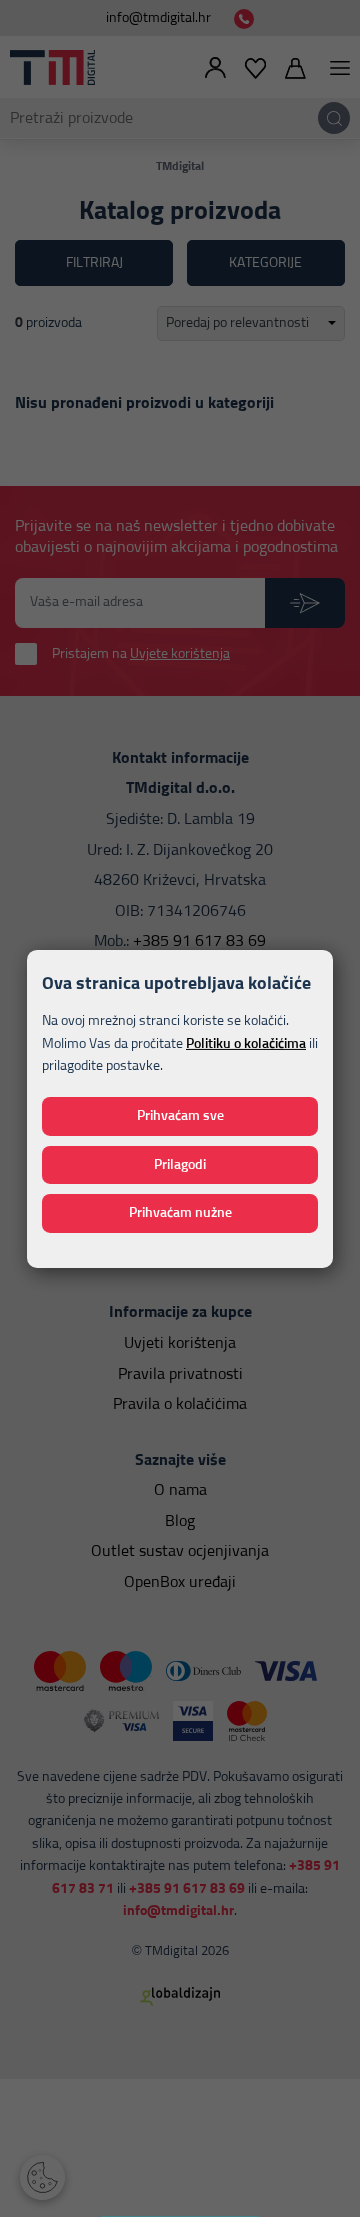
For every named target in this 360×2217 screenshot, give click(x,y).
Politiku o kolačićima (246, 1044)
